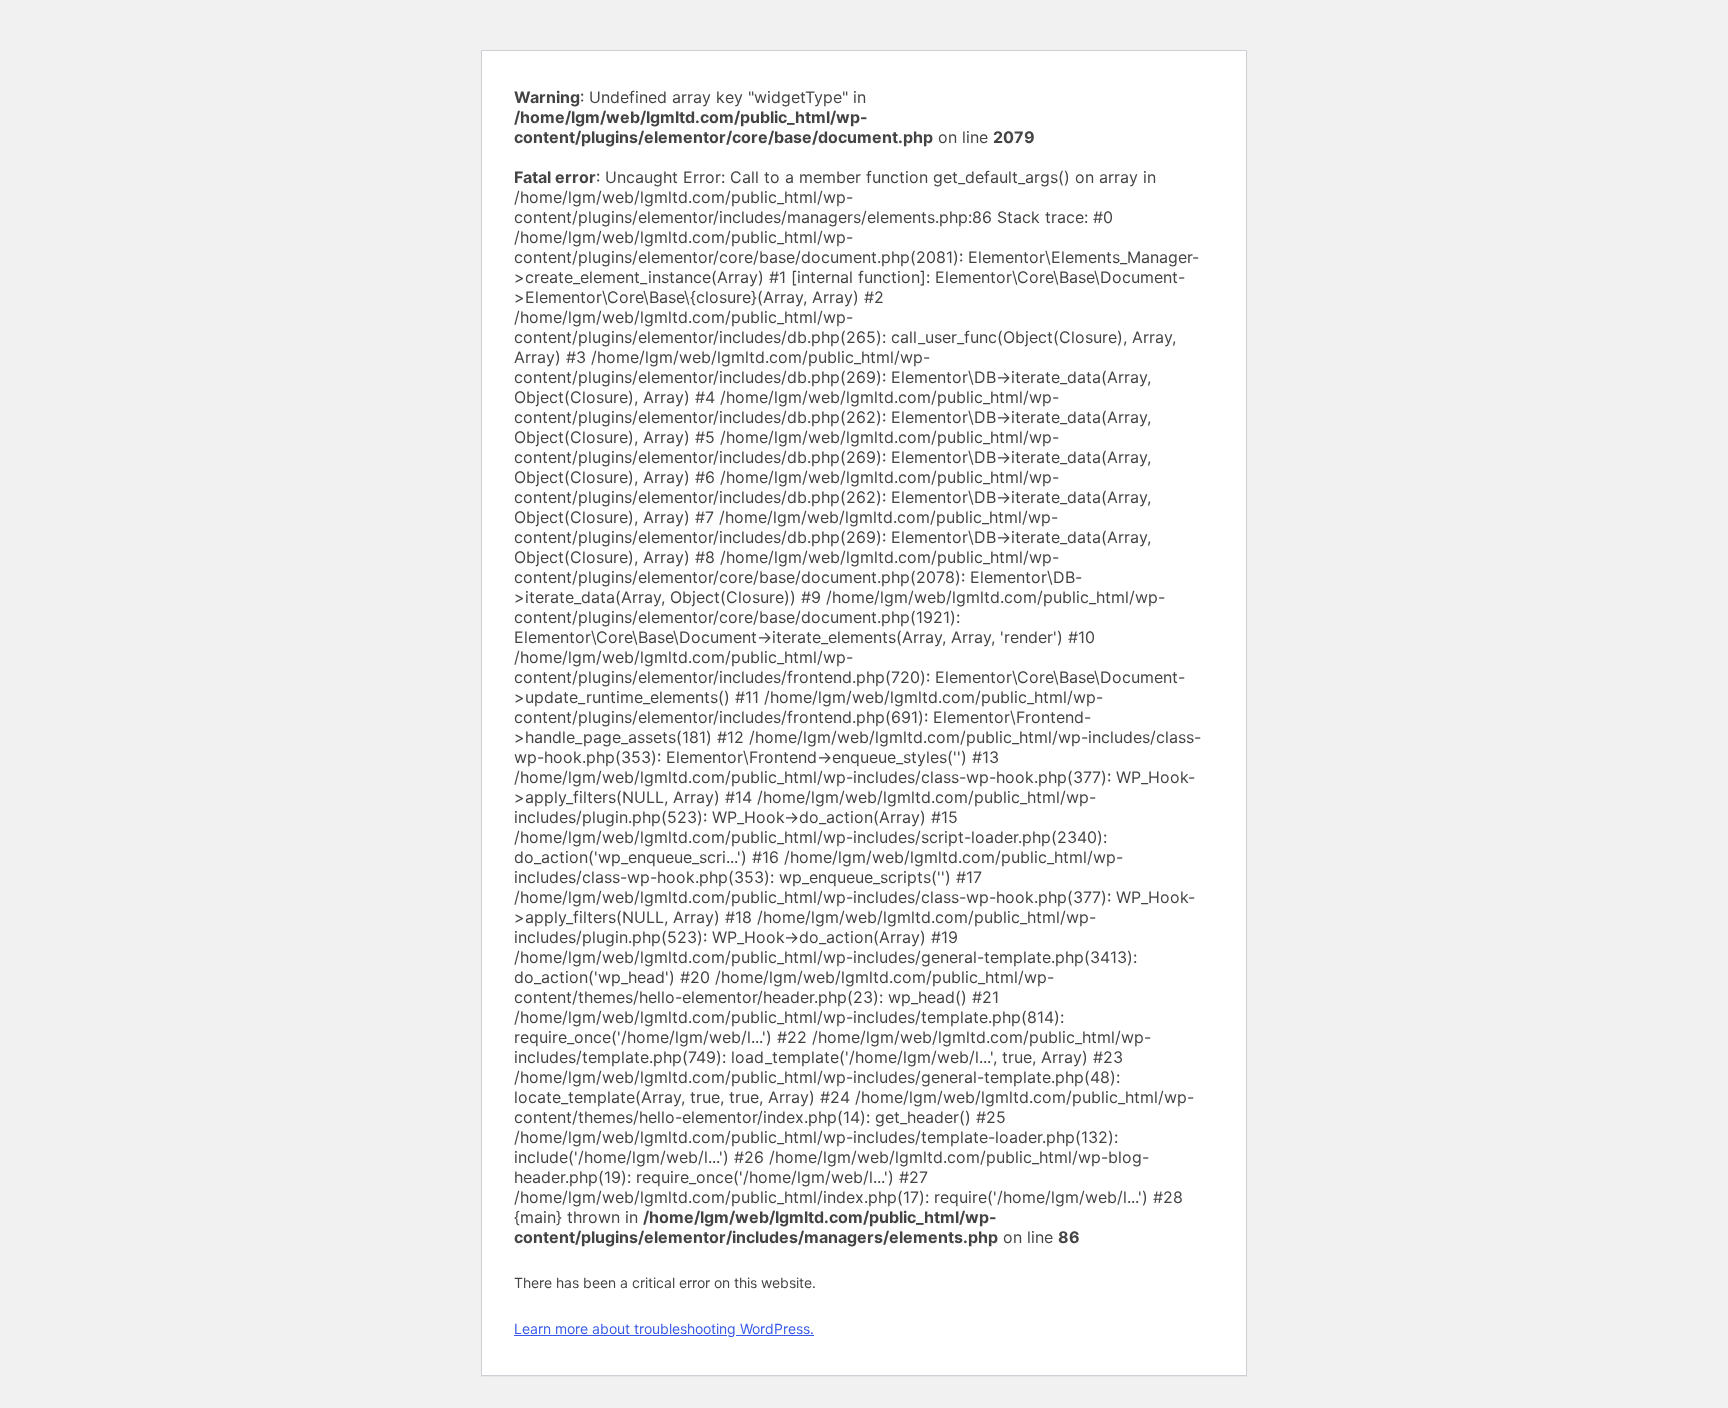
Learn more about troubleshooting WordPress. (664, 1328)
